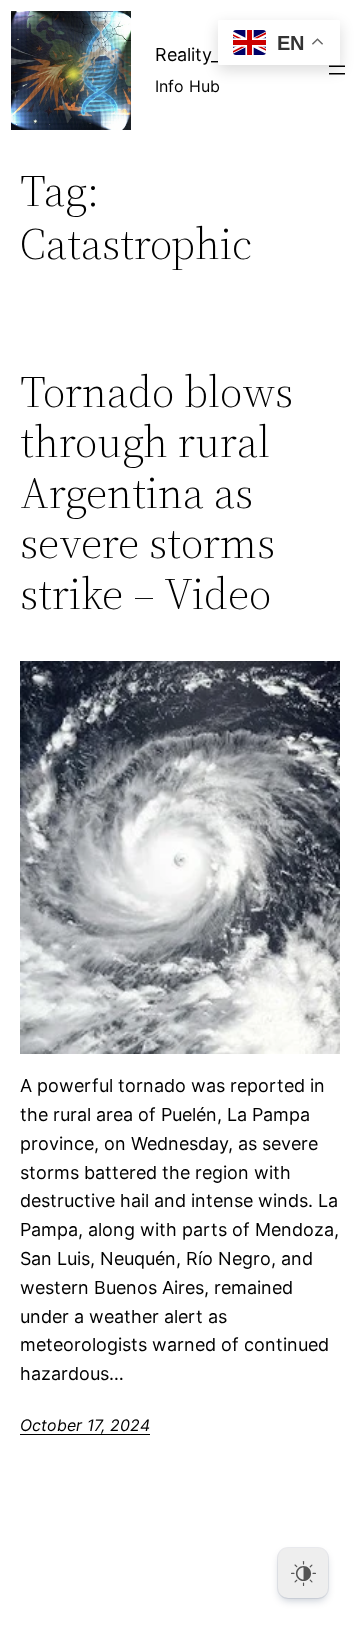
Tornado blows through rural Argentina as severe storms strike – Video (156, 493)
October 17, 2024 (85, 1425)
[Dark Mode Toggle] (303, 1573)
